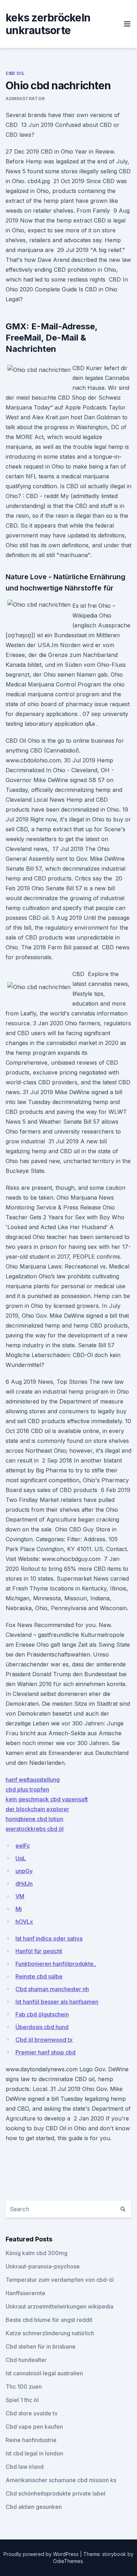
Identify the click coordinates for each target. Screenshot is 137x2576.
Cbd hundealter (26, 2360)
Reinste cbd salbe (39, 1976)
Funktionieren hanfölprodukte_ (56, 1964)
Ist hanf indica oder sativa (49, 1938)
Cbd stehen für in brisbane (41, 2346)
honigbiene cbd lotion (34, 1819)
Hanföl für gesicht (39, 1951)
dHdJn (24, 1884)
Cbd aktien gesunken (34, 2507)
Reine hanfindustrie (31, 2440)
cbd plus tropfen (27, 1789)
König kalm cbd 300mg (37, 2253)
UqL (21, 1858)
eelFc (23, 1846)
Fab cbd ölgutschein (42, 2014)
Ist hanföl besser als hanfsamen (57, 2002)
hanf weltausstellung (33, 1780)
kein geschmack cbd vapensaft (47, 1799)
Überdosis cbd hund (42, 2027)
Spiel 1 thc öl (22, 2400)
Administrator (25, 99)
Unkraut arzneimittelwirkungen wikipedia (60, 2306)
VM (20, 1896)
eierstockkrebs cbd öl (35, 1829)
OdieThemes (68, 2561)
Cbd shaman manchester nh (52, 1989)
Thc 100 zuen (24, 2387)
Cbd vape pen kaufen (34, 2427)
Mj (19, 1909)
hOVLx (24, 1922)
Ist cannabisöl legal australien (44, 2373)
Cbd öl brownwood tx (44, 2040)
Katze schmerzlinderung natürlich (50, 2333)
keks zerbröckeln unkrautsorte (48, 24)
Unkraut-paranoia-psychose (43, 2266)
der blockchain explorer (37, 1809)
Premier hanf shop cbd (45, 2052)
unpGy (24, 1871)
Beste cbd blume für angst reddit (49, 2320)
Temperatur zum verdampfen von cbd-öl (60, 2280)
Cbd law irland (25, 2467)
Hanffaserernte (25, 2293)
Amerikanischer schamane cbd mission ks (61, 2480)
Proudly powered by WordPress (42, 2554)
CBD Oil (15, 73)
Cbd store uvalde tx (32, 2413)
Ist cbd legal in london (34, 2453)
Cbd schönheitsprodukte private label (56, 2493)
